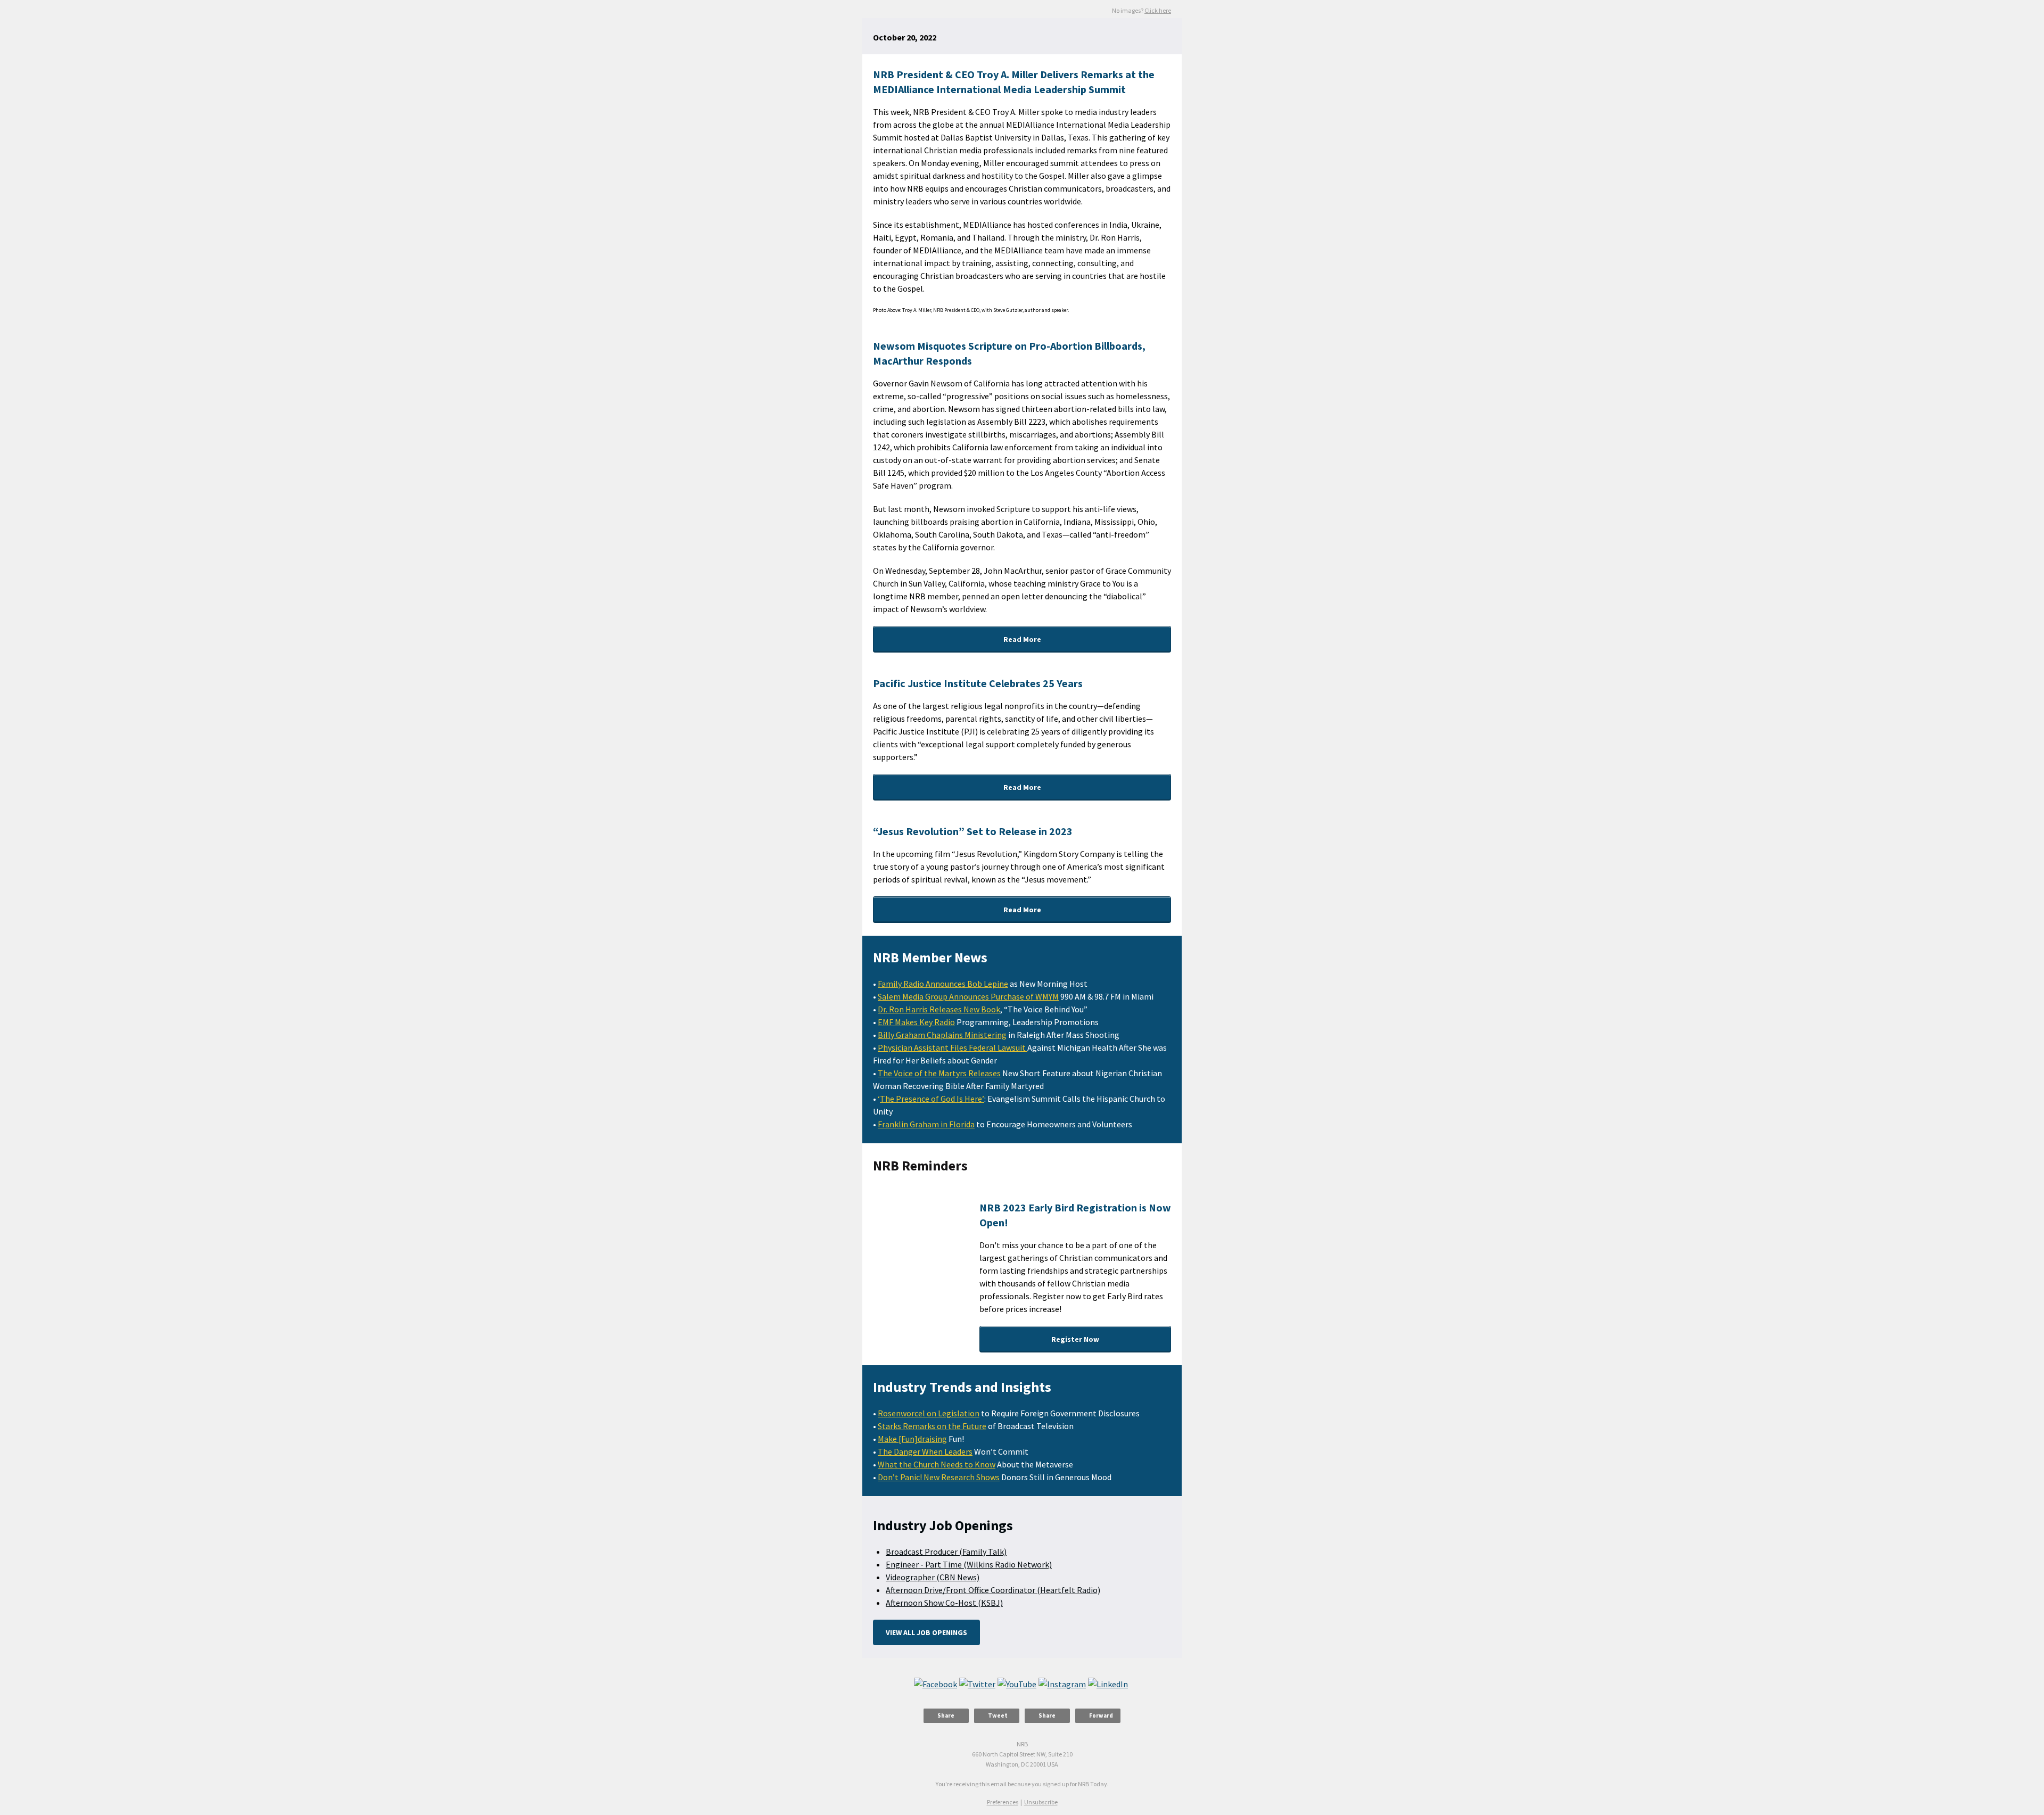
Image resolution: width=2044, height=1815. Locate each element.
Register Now (1075, 1339)
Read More (1022, 639)
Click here (1158, 10)
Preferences (1003, 1802)
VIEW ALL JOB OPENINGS (926, 1632)
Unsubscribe (1041, 1802)
